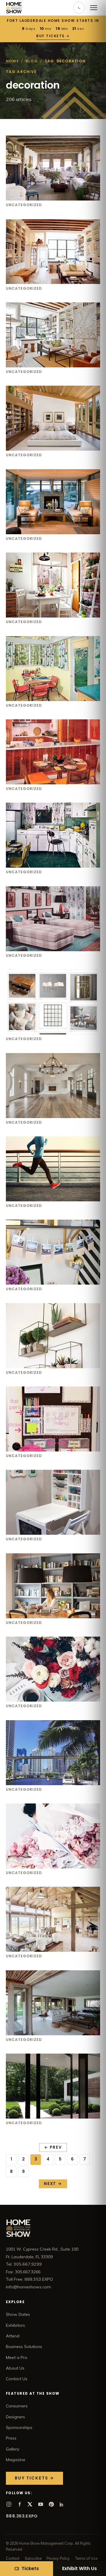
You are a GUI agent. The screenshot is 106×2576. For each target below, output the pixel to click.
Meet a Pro (17, 2357)
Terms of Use (86, 2558)
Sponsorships (19, 2427)
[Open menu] (94, 8)
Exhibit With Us (79, 2568)
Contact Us (17, 2379)
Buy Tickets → (53, 36)
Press (11, 2438)
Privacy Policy (58, 2558)
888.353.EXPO (22, 2516)
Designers (15, 2417)
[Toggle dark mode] (79, 8)
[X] (30, 2504)
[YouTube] (41, 2504)
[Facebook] (19, 2504)
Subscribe (33, 2558)
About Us (15, 2368)
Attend (13, 2336)
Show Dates (18, 2314)
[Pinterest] (51, 2504)
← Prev (53, 2147)
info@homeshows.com (28, 2287)
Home (12, 61)
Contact (13, 2558)
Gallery (13, 2449)
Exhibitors (15, 2325)
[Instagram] (9, 2504)
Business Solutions (24, 2347)
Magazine (16, 2460)
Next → (53, 2184)
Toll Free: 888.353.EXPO (29, 2279)
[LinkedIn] (62, 2504)
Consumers (17, 2406)
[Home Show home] (14, 8)
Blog (32, 61)
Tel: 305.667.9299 (24, 2264)
